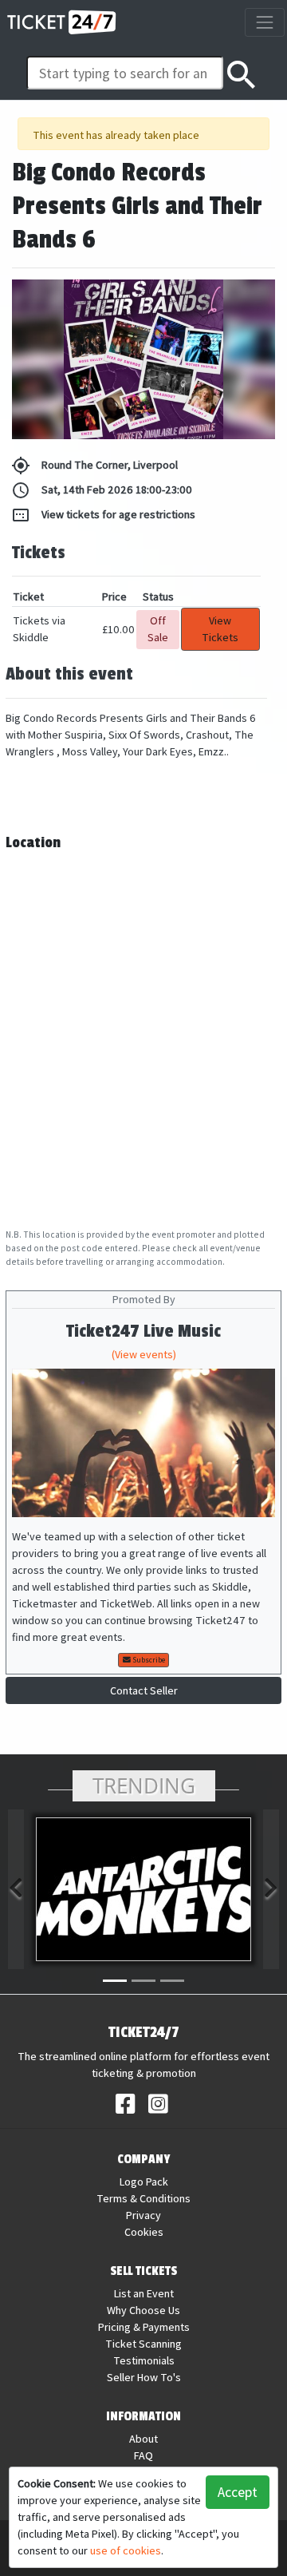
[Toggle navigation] (264, 22)
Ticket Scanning (143, 2344)
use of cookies (126, 2550)
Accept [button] (238, 2492)
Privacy (143, 2215)
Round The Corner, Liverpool (94, 466)
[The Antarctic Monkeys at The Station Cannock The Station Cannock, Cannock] (143, 1889)
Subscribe (148, 1660)
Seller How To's (144, 2377)
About (143, 2439)
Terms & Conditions (143, 2198)
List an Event (144, 2293)
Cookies (144, 2232)
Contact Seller (144, 1690)
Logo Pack (144, 2182)
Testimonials (144, 2360)
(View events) (144, 1354)
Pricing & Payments (144, 2327)
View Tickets (220, 629)
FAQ (143, 2455)
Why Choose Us (143, 2310)
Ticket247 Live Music (143, 1332)
